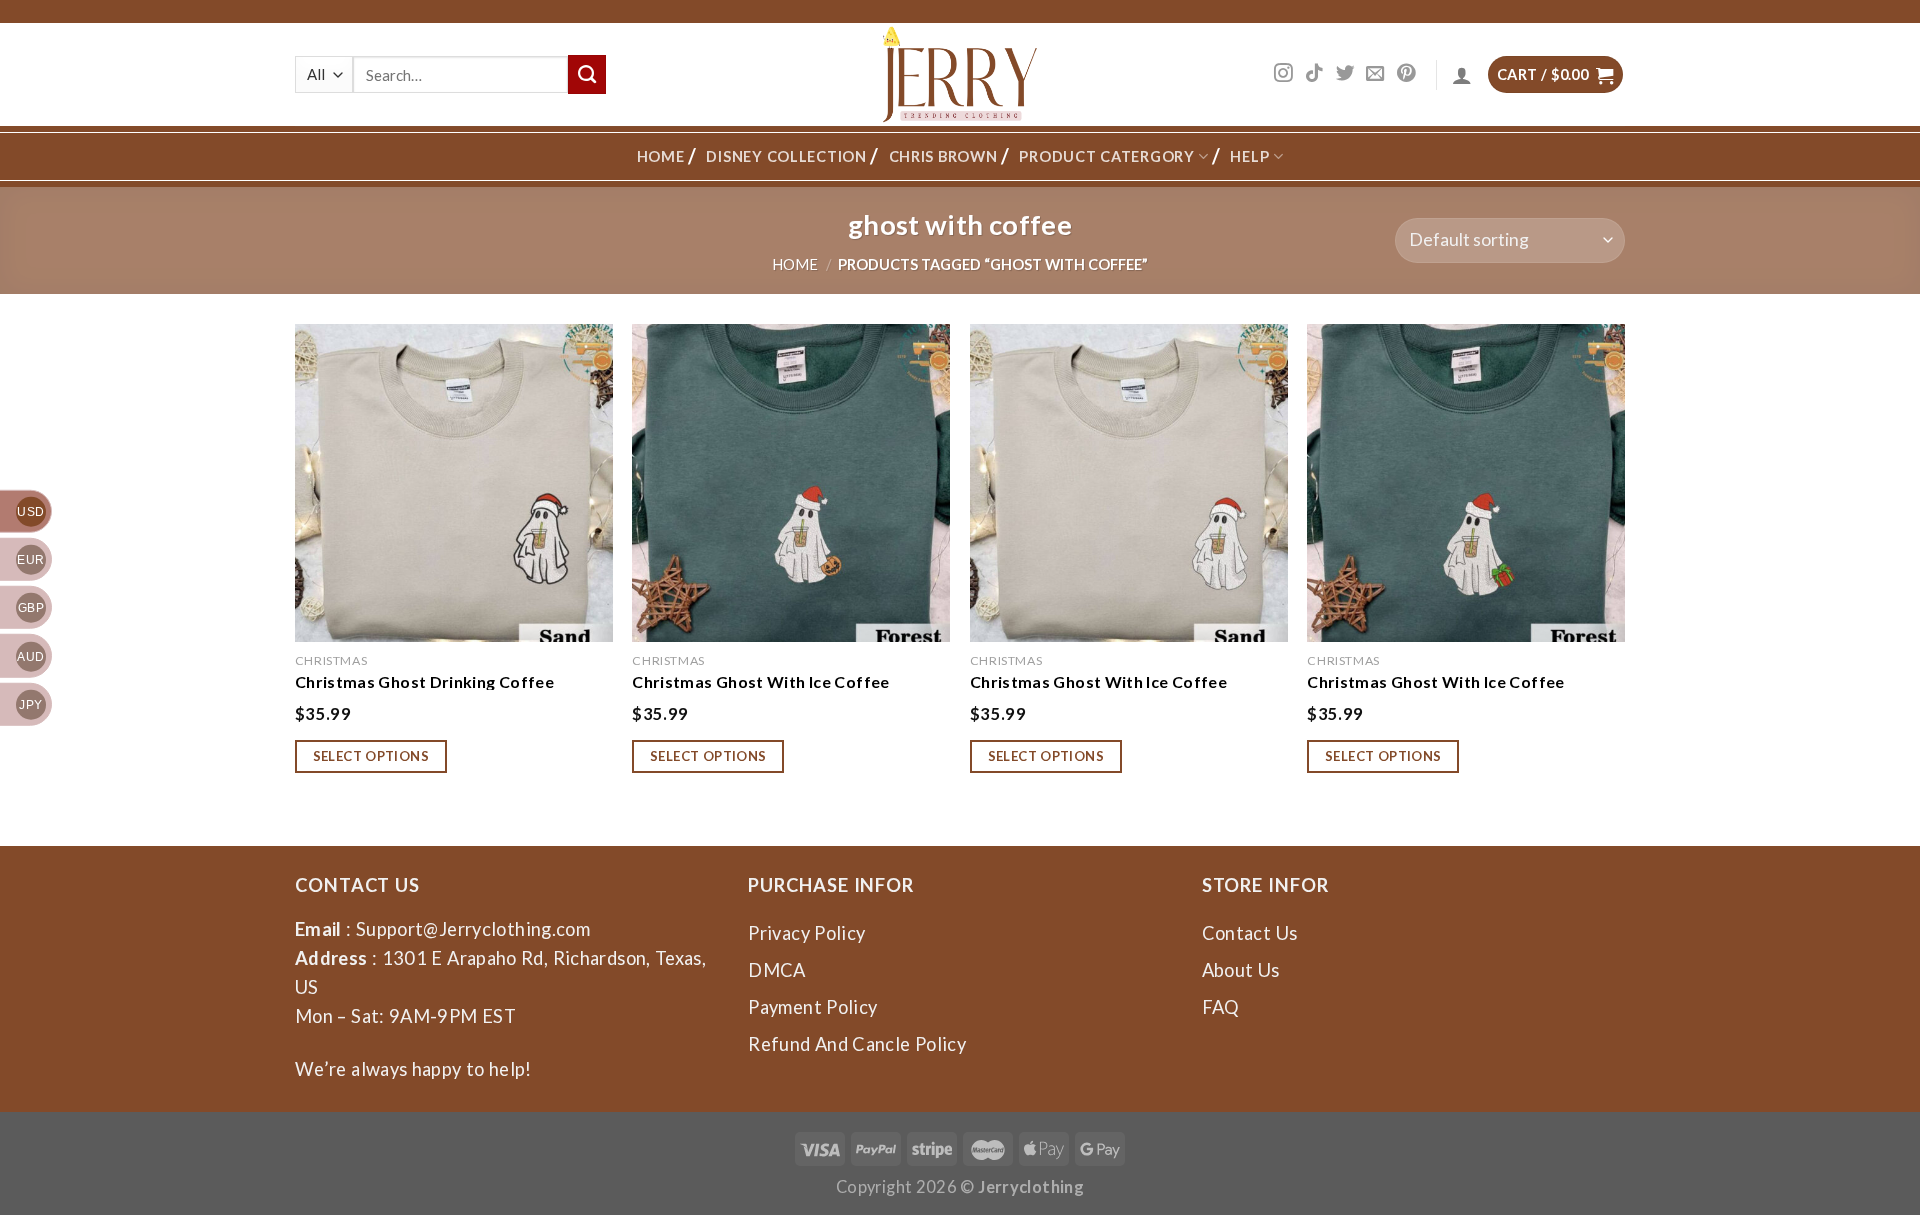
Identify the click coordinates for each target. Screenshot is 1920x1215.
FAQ (1221, 1007)
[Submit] (587, 74)
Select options (371, 756)
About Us (1241, 970)
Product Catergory (1106, 156)
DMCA (776, 970)
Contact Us (1250, 933)
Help (1249, 156)
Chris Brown (943, 156)
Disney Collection (786, 156)
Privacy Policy (806, 933)
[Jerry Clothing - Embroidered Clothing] (960, 74)
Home (661, 156)
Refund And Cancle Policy (857, 1044)
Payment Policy (812, 1007)
